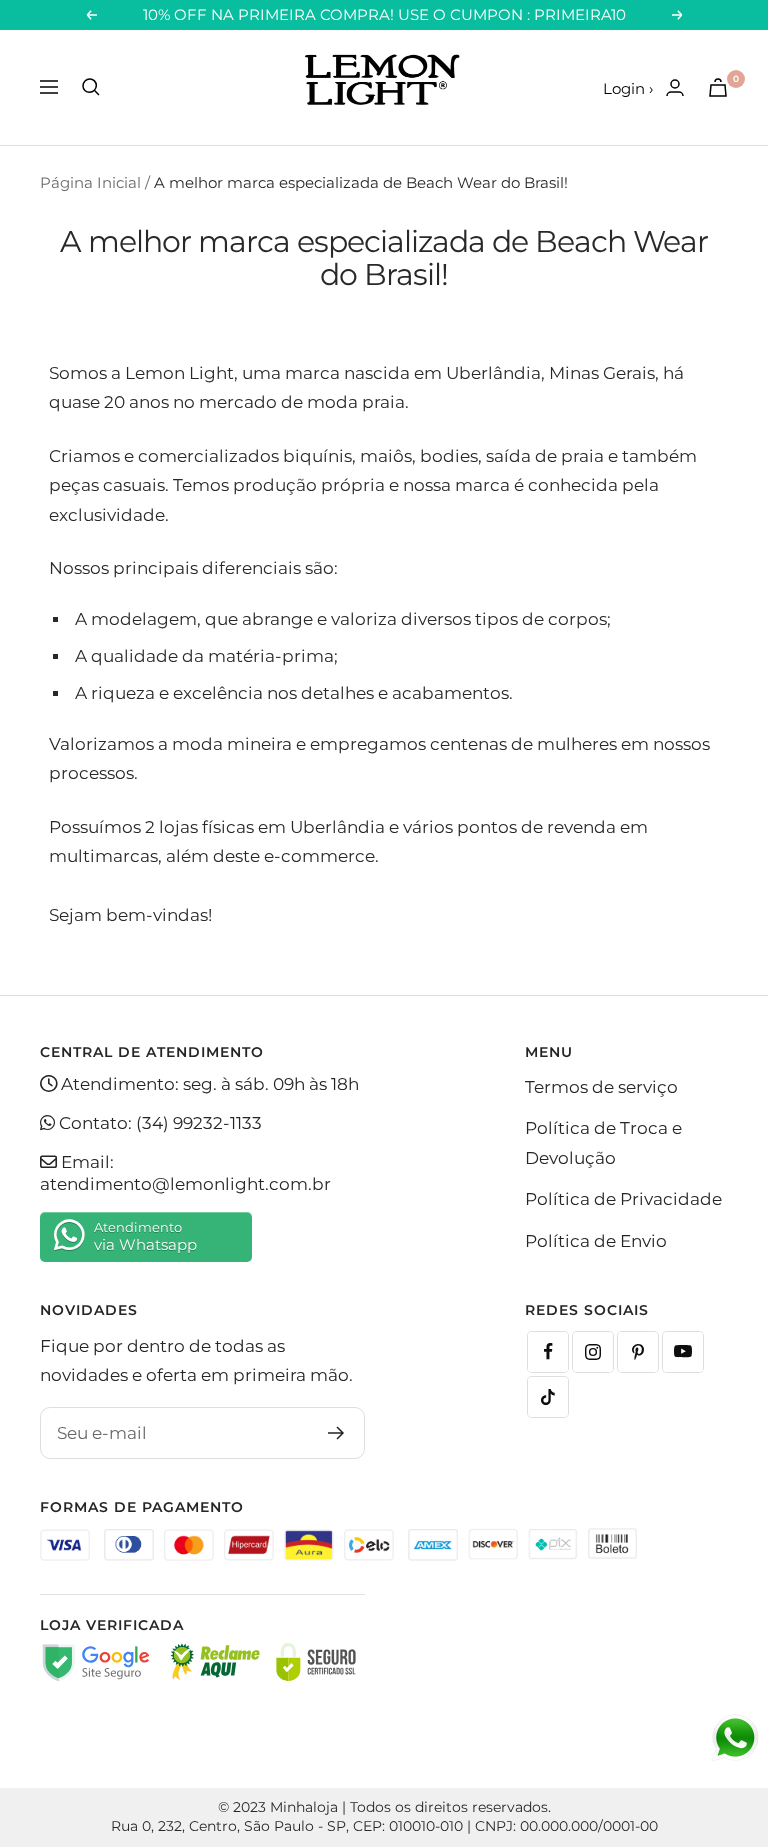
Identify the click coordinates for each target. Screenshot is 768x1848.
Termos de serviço (601, 1087)
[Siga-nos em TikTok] (548, 1397)
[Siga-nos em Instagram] (593, 1352)
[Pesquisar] (91, 87)
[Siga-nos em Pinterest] (638, 1352)
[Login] (675, 87)
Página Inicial (90, 182)
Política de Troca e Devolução (603, 1142)
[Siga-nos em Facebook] (548, 1352)
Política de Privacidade (623, 1199)
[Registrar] (336, 1433)
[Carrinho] (718, 87)
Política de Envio (596, 1241)
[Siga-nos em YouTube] (683, 1352)
